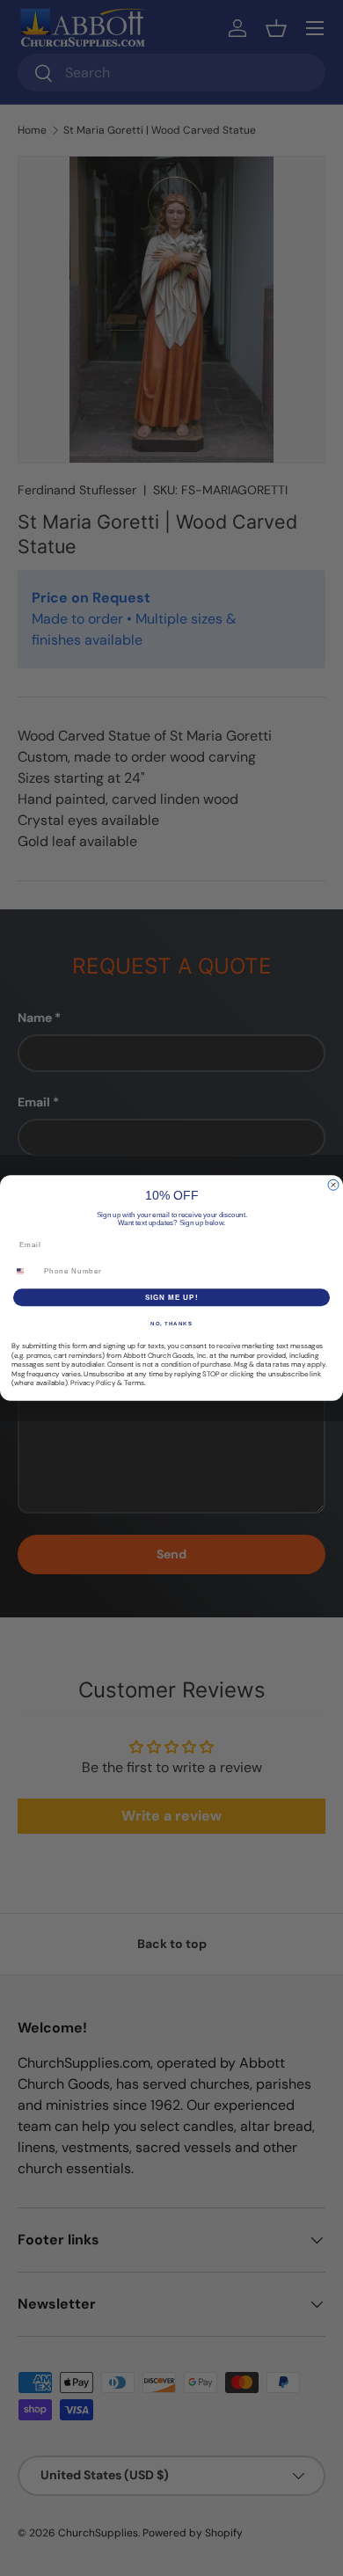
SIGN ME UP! (172, 1298)
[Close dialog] (333, 1185)
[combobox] (26, 1271)
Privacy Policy (93, 1383)
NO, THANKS (171, 1324)
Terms (134, 1383)
